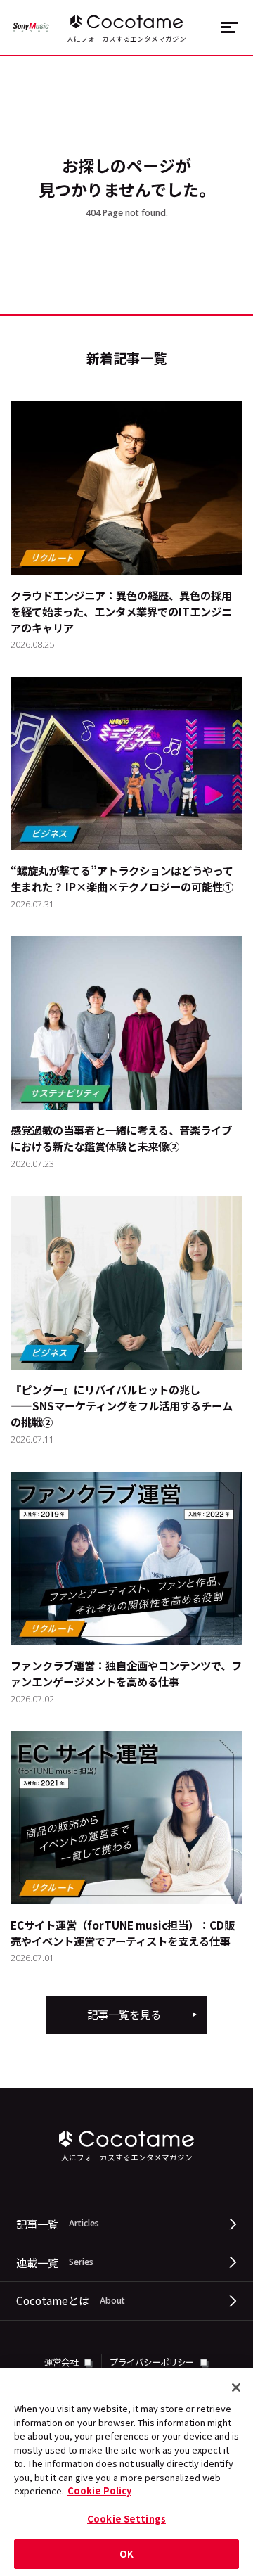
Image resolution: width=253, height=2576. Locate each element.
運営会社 (62, 2362)
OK (126, 2554)
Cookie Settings (126, 2519)
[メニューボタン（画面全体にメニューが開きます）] (229, 27)
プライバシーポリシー (153, 2362)
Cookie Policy (99, 2491)
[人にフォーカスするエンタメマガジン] (126, 22)
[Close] (236, 2387)
